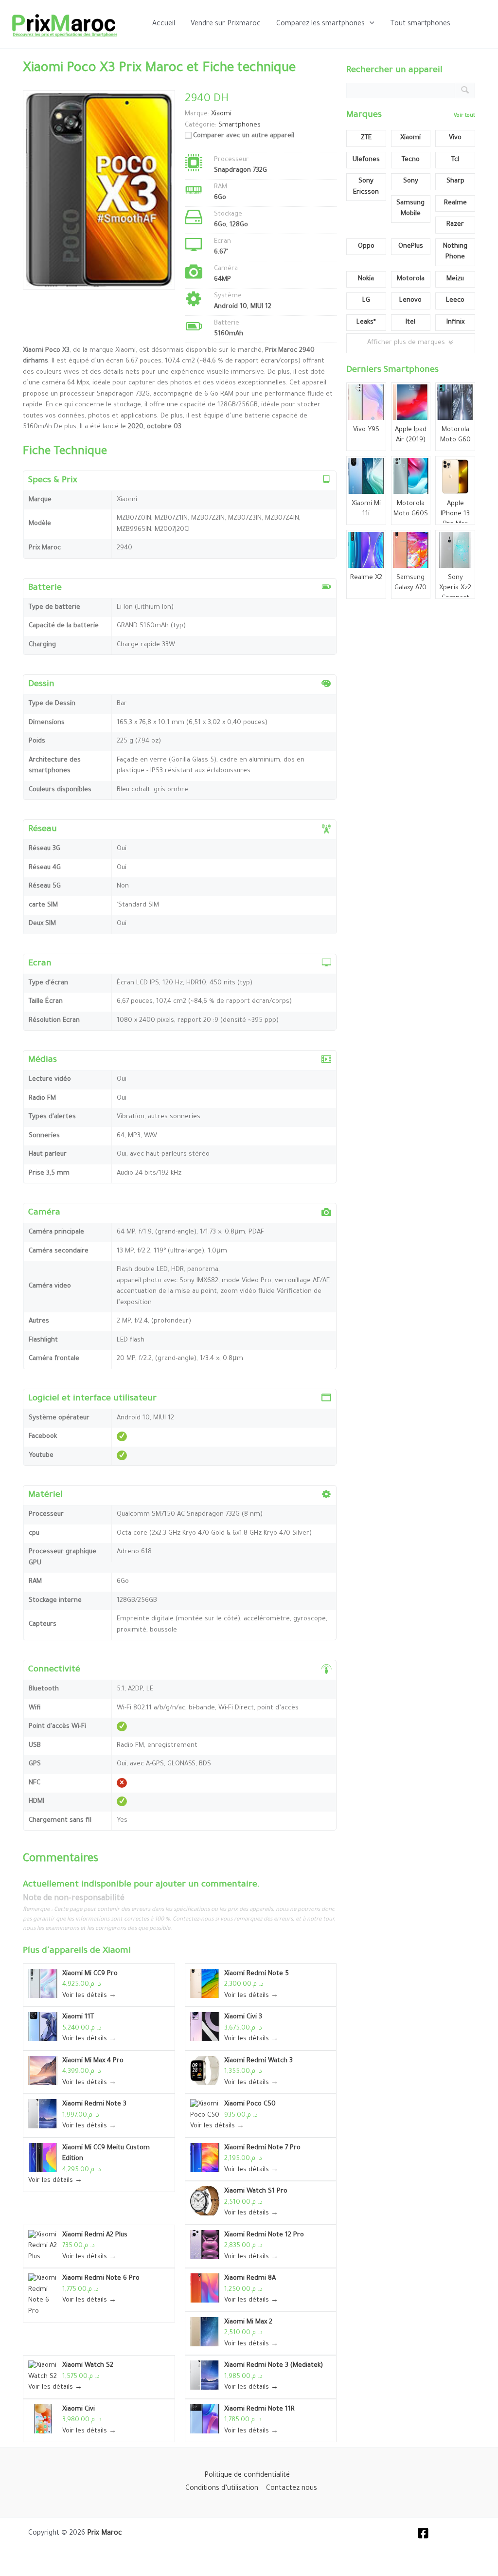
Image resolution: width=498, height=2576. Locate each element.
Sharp (455, 181)
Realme (455, 203)
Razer (455, 225)
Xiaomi (117, 1951)
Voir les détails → (89, 1996)
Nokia (366, 279)
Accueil (164, 24)
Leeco (455, 300)
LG (366, 300)
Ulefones (366, 160)
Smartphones (240, 125)
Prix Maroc (105, 2534)
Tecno (411, 160)
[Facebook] (423, 2533)
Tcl (455, 160)
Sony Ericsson (366, 187)
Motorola (411, 279)
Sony (411, 181)
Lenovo (410, 300)
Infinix (455, 322)
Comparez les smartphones (320, 24)
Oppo (366, 246)
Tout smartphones (420, 24)
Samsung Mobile (410, 209)
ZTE (366, 138)
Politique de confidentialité (247, 2476)
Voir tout (464, 116)
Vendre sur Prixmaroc (226, 24)
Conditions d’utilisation (222, 2489)
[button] (370, 24)
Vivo (455, 138)
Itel (410, 322)
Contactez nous (292, 2489)
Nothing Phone (455, 252)
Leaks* (366, 322)
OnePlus (411, 246)
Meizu (455, 279)
